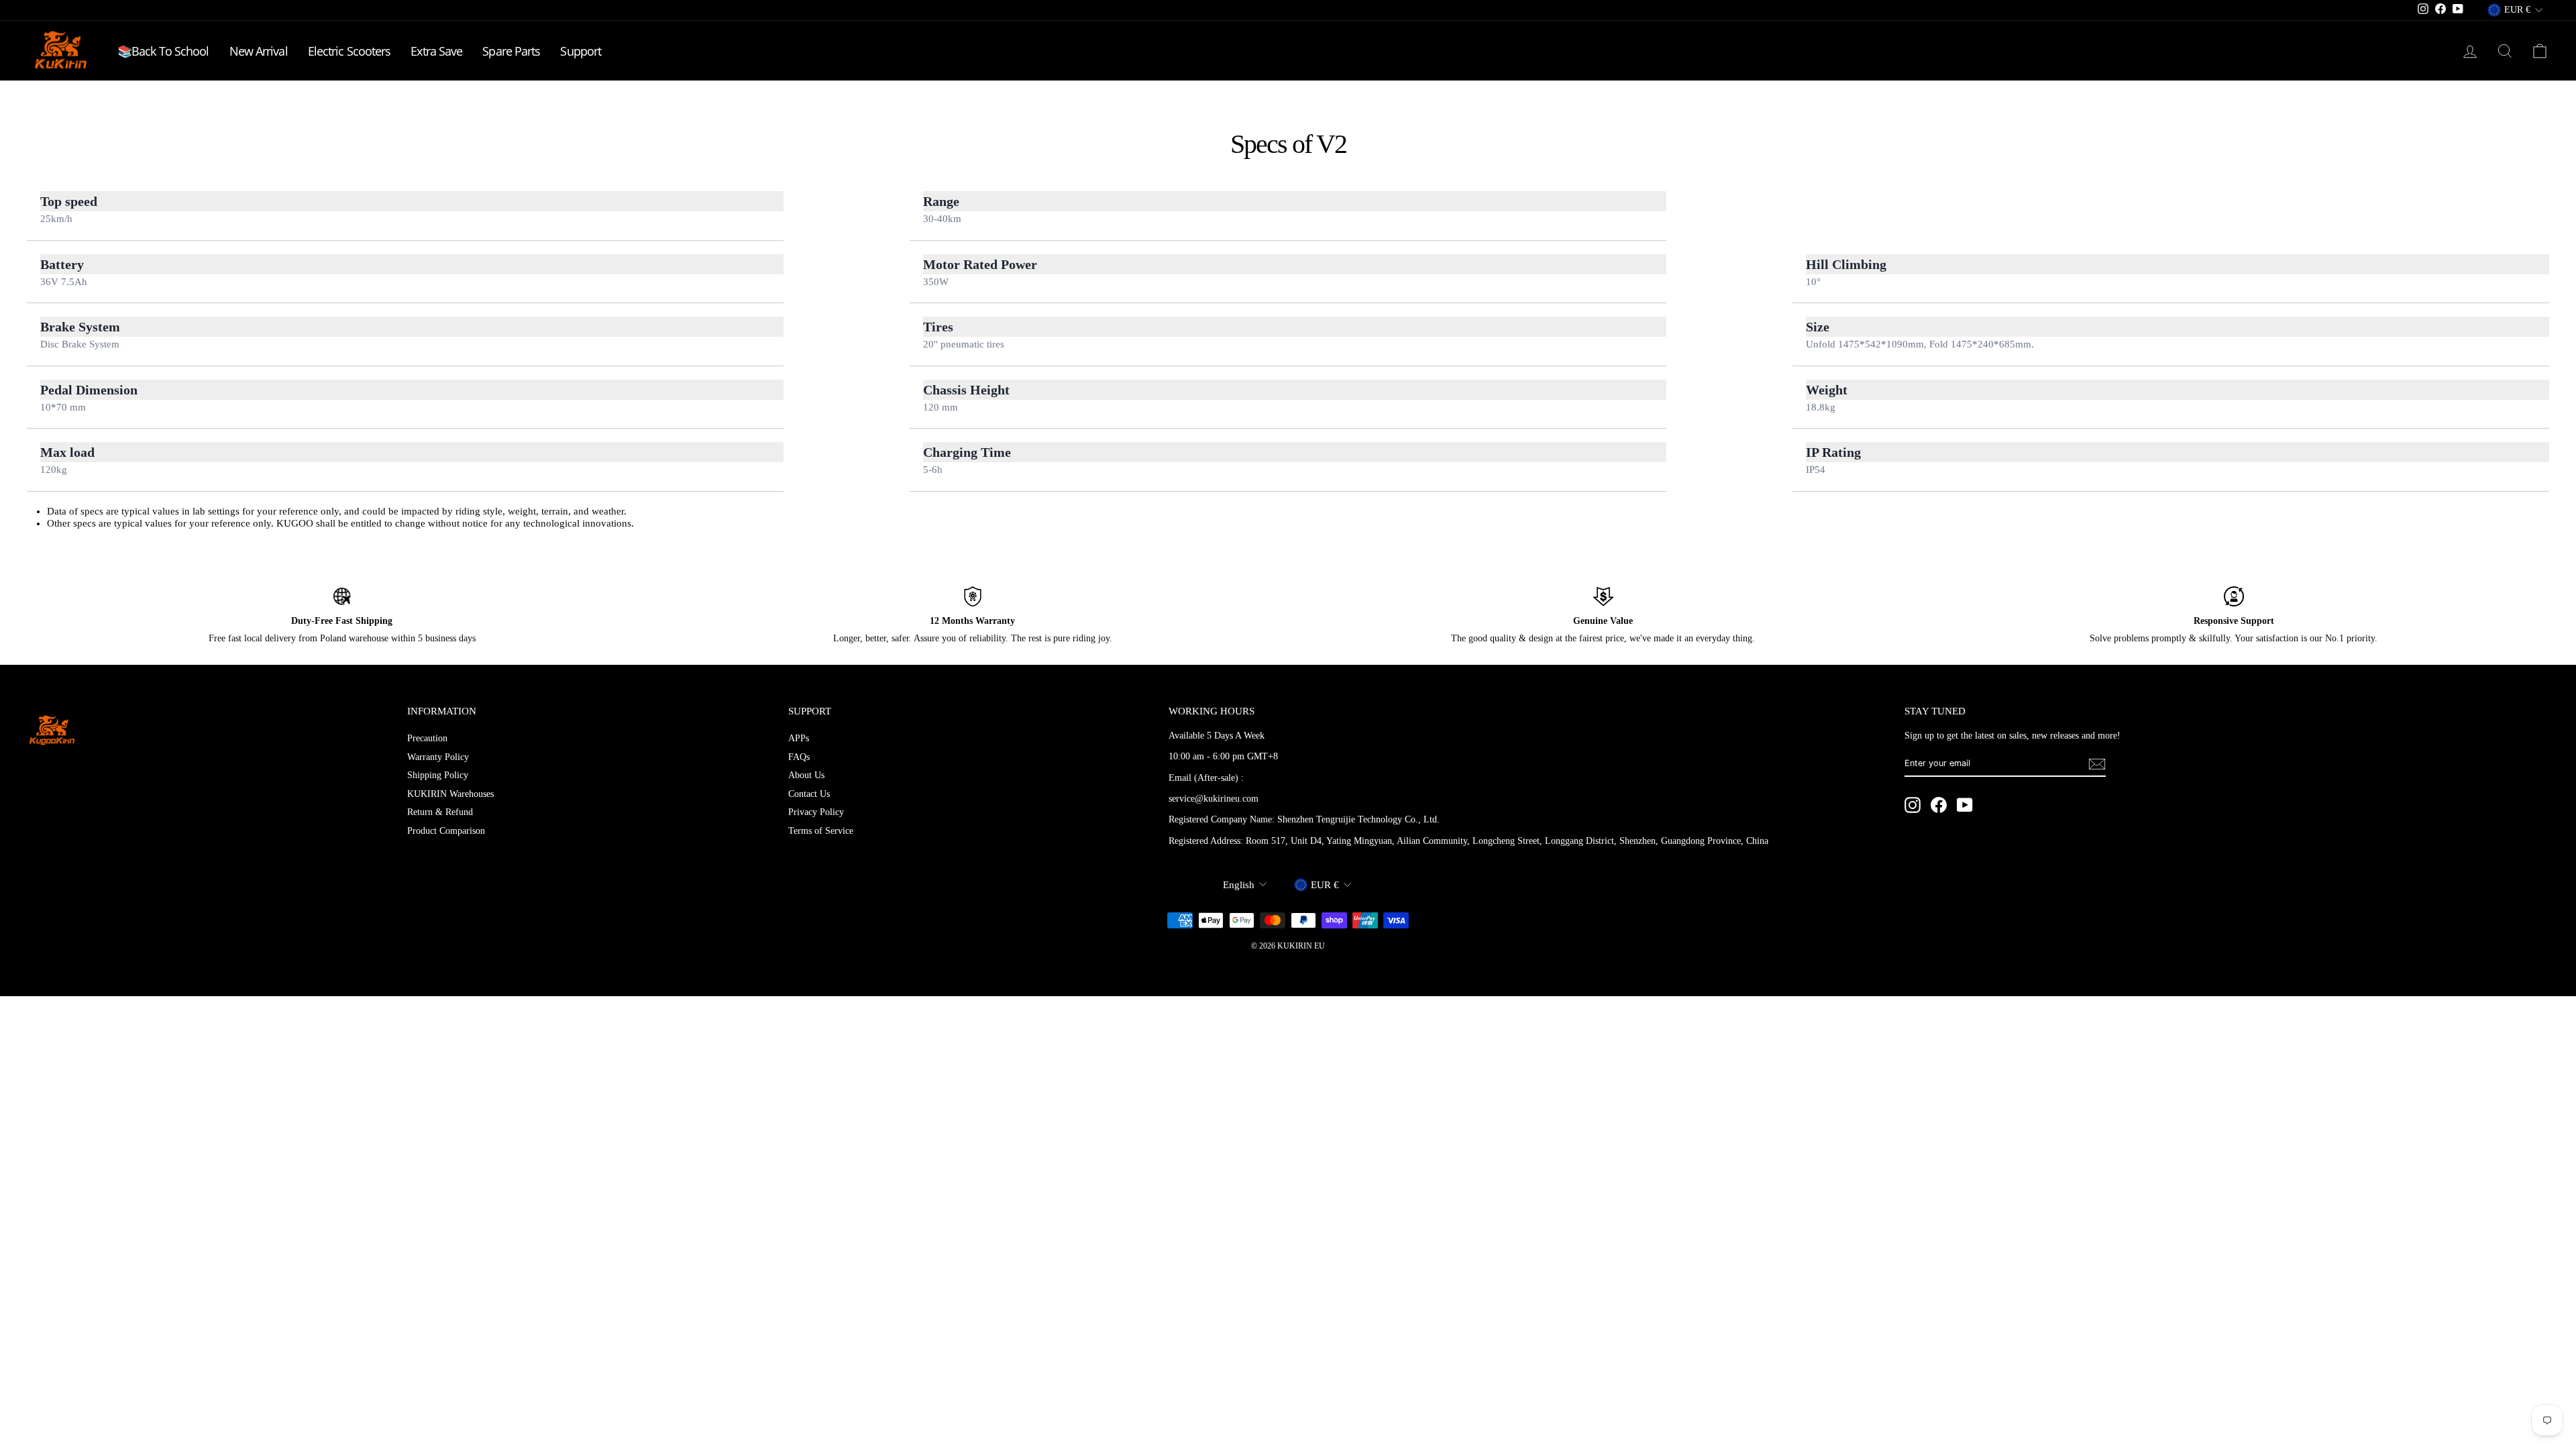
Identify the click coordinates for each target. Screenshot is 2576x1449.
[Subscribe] (2097, 764)
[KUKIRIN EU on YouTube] (1965, 805)
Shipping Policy (438, 775)
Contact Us (809, 794)
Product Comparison (446, 831)
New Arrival (259, 51)
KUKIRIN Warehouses (450, 794)
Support (581, 51)
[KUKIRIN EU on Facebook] (1939, 805)
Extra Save (436, 51)
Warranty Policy (438, 757)
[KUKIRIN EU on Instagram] (1913, 805)
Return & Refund (440, 812)
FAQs (799, 757)
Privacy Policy (816, 812)
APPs (799, 738)
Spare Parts (511, 51)
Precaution (427, 738)
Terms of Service (821, 831)
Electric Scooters (350, 51)
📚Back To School (163, 51)
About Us (806, 775)
